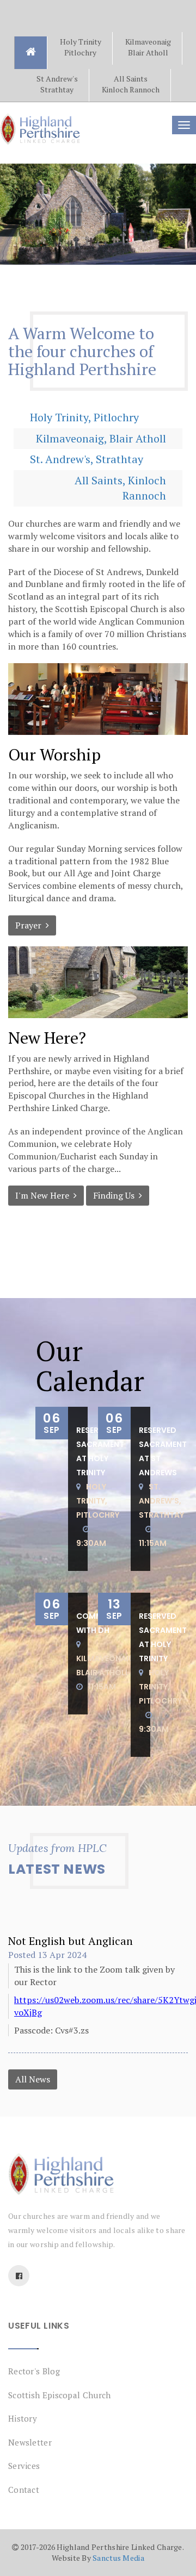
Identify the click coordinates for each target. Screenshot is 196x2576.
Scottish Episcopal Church (60, 2395)
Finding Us (116, 1195)
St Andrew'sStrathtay (57, 84)
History (23, 2418)
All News (33, 2079)
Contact (24, 2490)
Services (24, 2466)
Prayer (30, 925)
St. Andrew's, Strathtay (87, 459)
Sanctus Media (118, 2558)
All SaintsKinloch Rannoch (131, 84)
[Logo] (98, 2174)
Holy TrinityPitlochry (81, 47)
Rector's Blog (34, 2371)
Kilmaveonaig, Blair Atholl (101, 438)
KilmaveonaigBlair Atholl (148, 47)
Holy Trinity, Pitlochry (84, 417)
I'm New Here (44, 1195)
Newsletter (30, 2442)
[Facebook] (19, 2276)
